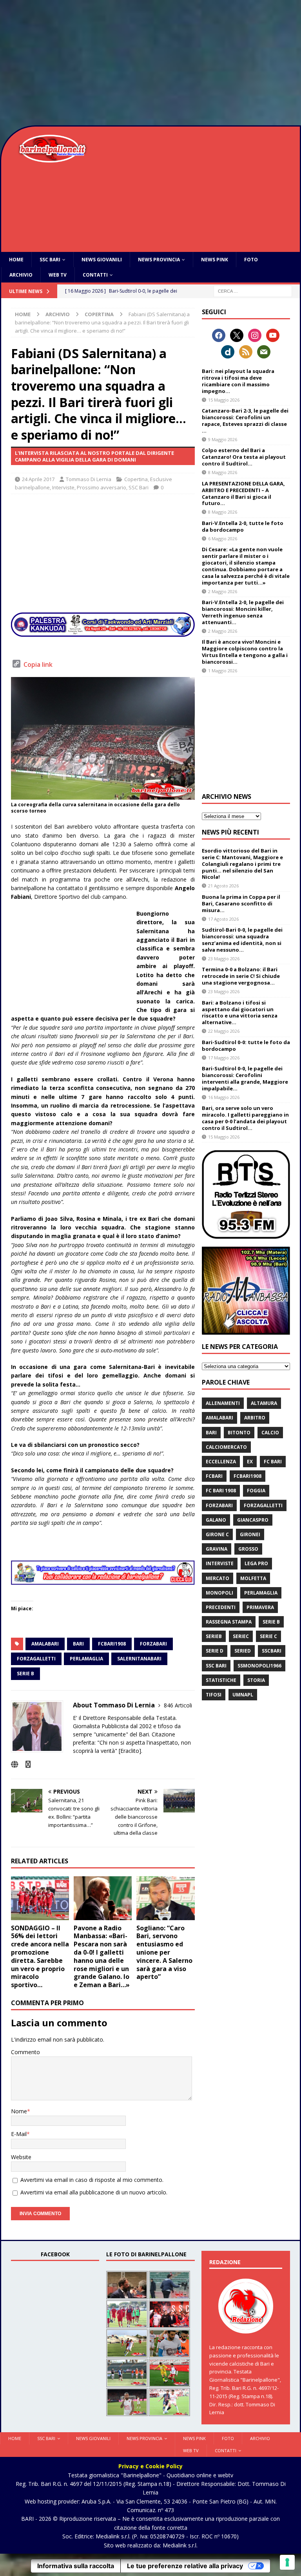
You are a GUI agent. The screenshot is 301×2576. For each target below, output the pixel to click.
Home (16, 260)
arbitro (255, 1418)
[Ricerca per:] (253, 291)
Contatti (95, 275)
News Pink (215, 260)
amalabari (45, 1644)
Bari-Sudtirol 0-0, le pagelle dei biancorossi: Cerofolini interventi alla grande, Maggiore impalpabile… (245, 1078)
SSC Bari (50, 260)
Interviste (63, 487)
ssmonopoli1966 (259, 1666)
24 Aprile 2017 (38, 479)
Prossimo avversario (102, 487)
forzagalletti (36, 1659)
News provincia (159, 260)
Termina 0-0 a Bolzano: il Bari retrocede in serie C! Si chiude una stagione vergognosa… (241, 976)
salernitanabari (139, 1659)
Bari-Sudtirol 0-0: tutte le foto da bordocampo (246, 1045)
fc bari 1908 (221, 1491)
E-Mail (19, 2134)
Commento (25, 2052)
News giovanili (102, 260)
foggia (256, 1491)
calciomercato (226, 1447)
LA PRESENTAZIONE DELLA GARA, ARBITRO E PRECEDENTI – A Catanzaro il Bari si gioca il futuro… (243, 493)
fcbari (214, 1476)
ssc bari (216, 1666)
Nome (19, 2111)
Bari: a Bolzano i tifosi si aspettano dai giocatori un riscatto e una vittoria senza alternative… (240, 1013)
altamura (264, 1403)
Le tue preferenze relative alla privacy (185, 2566)
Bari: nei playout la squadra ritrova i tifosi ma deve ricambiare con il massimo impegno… (238, 381)
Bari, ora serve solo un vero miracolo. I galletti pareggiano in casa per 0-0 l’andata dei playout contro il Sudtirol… (245, 1118)
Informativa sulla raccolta (76, 2566)
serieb (214, 1636)
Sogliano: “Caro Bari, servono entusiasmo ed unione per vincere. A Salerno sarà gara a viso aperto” (164, 1952)
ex (250, 1462)
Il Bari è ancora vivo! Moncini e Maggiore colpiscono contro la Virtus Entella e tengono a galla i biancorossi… (245, 652)
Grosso (248, 1549)
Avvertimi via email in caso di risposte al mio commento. (92, 2180)
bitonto (239, 1433)
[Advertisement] (150, 63)
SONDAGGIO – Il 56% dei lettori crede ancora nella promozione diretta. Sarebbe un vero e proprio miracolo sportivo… (40, 1957)
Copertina (136, 479)
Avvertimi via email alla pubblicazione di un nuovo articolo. (94, 2192)
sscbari (272, 1651)
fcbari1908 (112, 1644)
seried (243, 1651)
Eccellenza (221, 1462)
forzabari (153, 1644)
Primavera (260, 1607)
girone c (217, 1534)
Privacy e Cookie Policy (150, 2466)
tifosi (214, 1695)
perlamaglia (86, 1659)
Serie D (215, 1651)
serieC (241, 1636)
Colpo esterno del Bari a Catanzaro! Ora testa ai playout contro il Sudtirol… (244, 457)
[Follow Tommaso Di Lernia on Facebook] (25, 1764)
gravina (217, 1549)
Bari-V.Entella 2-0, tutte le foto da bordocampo (243, 526)
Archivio (21, 275)
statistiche (221, 1680)
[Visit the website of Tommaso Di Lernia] (15, 1764)
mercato (218, 1578)
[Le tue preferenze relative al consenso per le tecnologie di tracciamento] (287, 2562)
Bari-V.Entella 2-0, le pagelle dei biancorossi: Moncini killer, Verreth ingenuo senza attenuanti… (243, 612)
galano (216, 1520)
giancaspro (253, 1520)
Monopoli (219, 1593)
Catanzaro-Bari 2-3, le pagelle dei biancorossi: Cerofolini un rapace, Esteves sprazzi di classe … (245, 421)
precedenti (221, 1607)
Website (21, 2157)
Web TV (58, 275)
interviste (220, 1563)
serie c (268, 1636)
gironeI (250, 1534)
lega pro (256, 1563)
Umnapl (243, 1695)
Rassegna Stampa (229, 1622)
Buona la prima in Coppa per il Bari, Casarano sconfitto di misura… (241, 903)
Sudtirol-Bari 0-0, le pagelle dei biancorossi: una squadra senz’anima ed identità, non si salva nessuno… (242, 940)
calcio (270, 1433)
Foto (251, 260)
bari (78, 1644)
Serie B (25, 1674)
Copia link (38, 664)
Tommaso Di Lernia (89, 479)
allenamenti (223, 1403)
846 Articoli (178, 1705)
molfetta (253, 1578)
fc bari (273, 1462)
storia (256, 1680)
